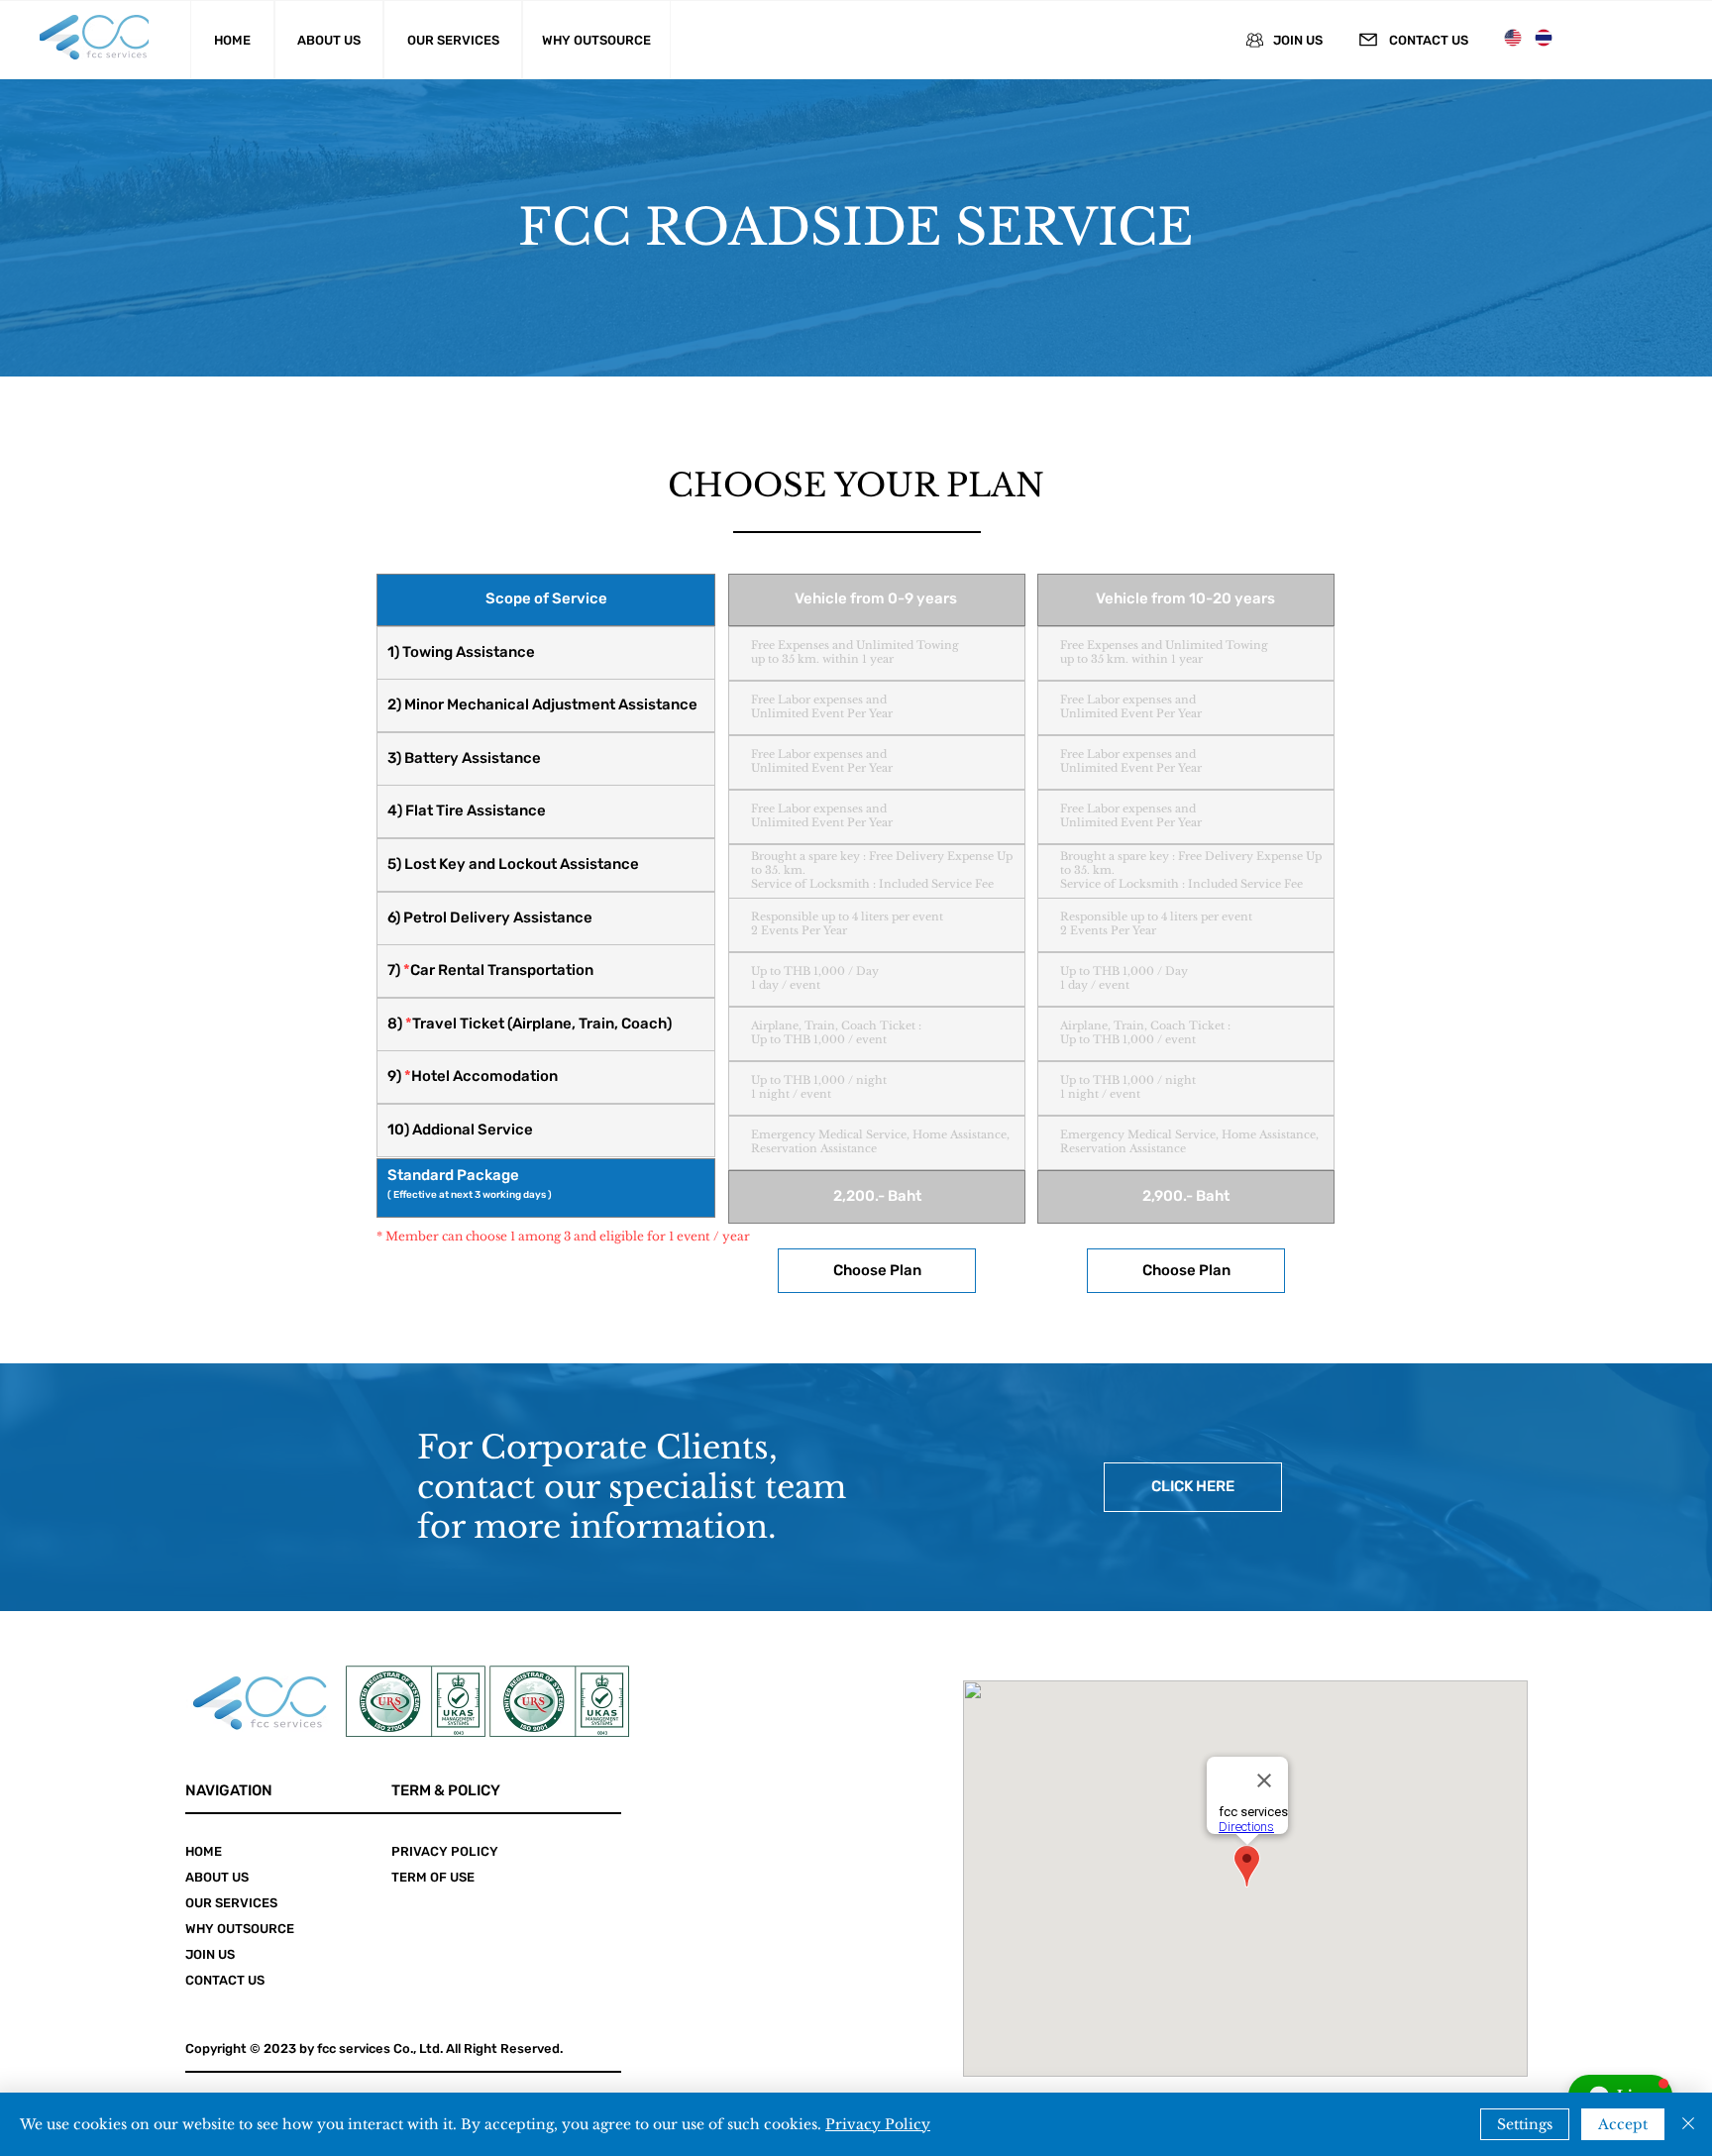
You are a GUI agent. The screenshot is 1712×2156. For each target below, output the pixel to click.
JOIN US (210, 1954)
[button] (877, 1271)
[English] (1514, 37)
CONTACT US (225, 1980)
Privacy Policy (878, 2124)
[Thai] (1543, 37)
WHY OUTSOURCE (240, 1929)
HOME (204, 1851)
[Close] (1688, 2124)
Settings (1525, 2124)
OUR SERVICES (231, 1903)
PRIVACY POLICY (445, 1851)
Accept (1623, 2124)
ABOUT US (217, 1877)
